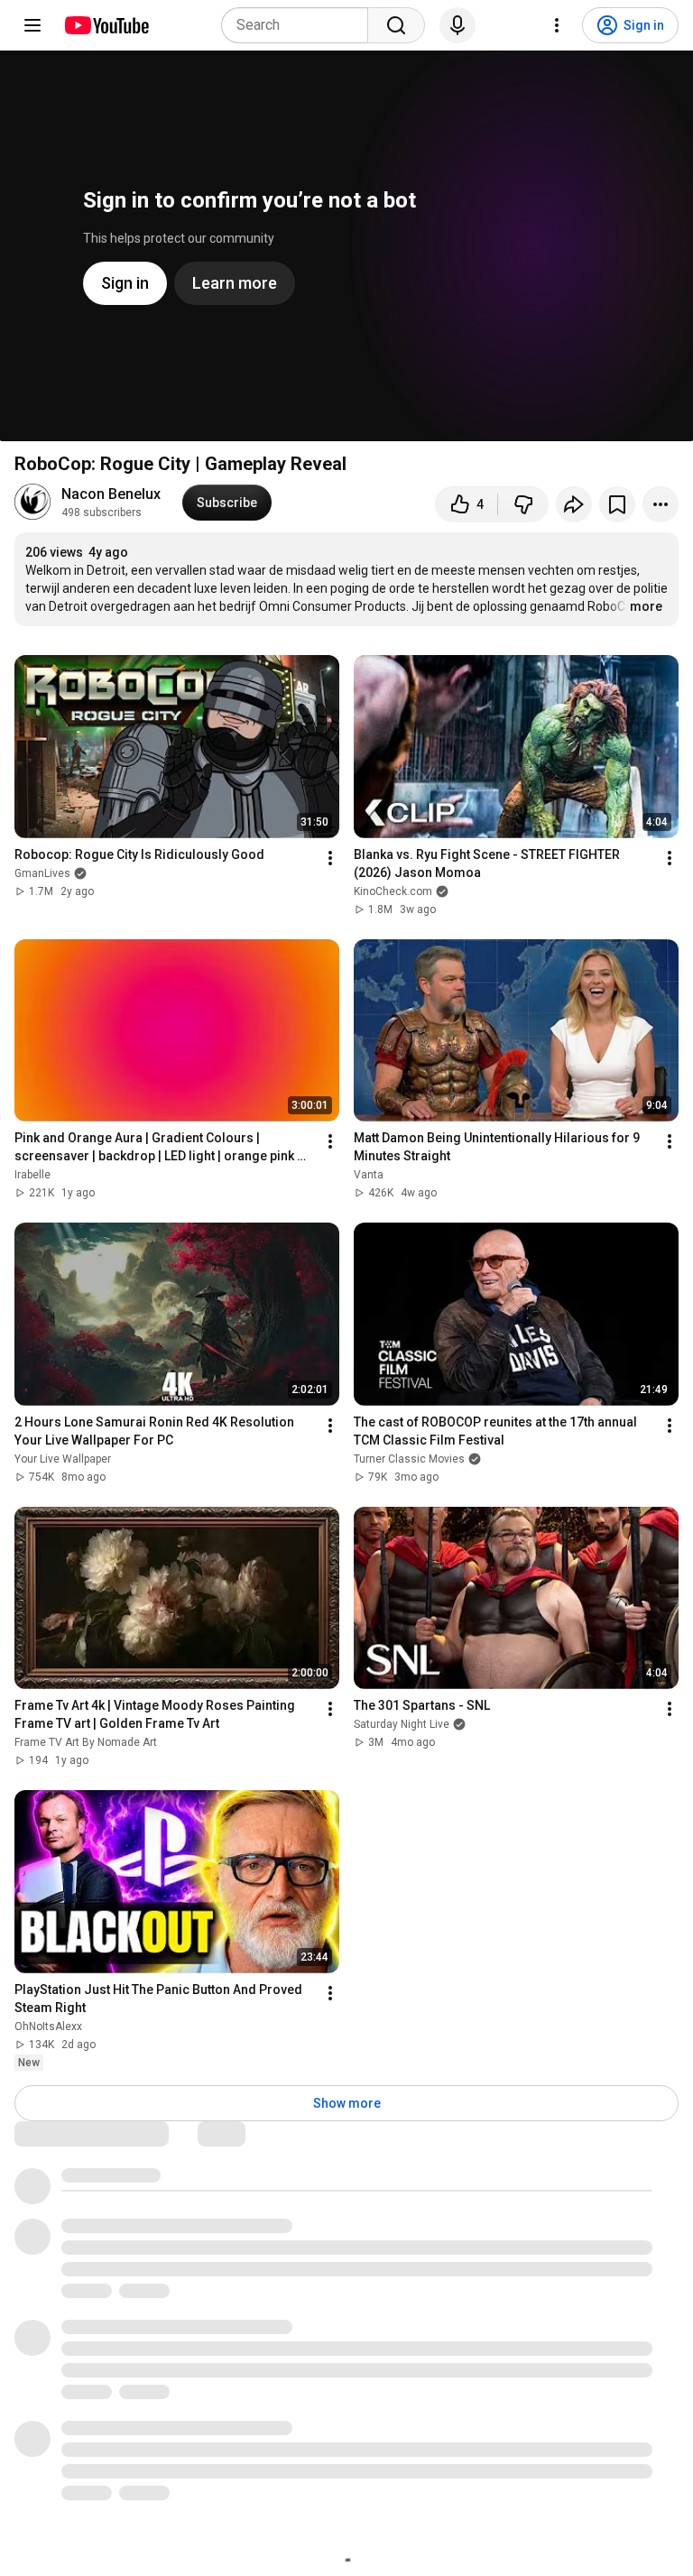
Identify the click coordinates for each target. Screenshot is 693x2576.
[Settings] (557, 25)
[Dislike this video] (523, 504)
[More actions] (661, 504)
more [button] (646, 606)
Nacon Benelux (111, 494)
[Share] (574, 504)
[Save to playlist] (617, 504)
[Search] (396, 25)
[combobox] (300, 25)
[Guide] (32, 25)
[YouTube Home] (106, 25)
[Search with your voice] (457, 25)
